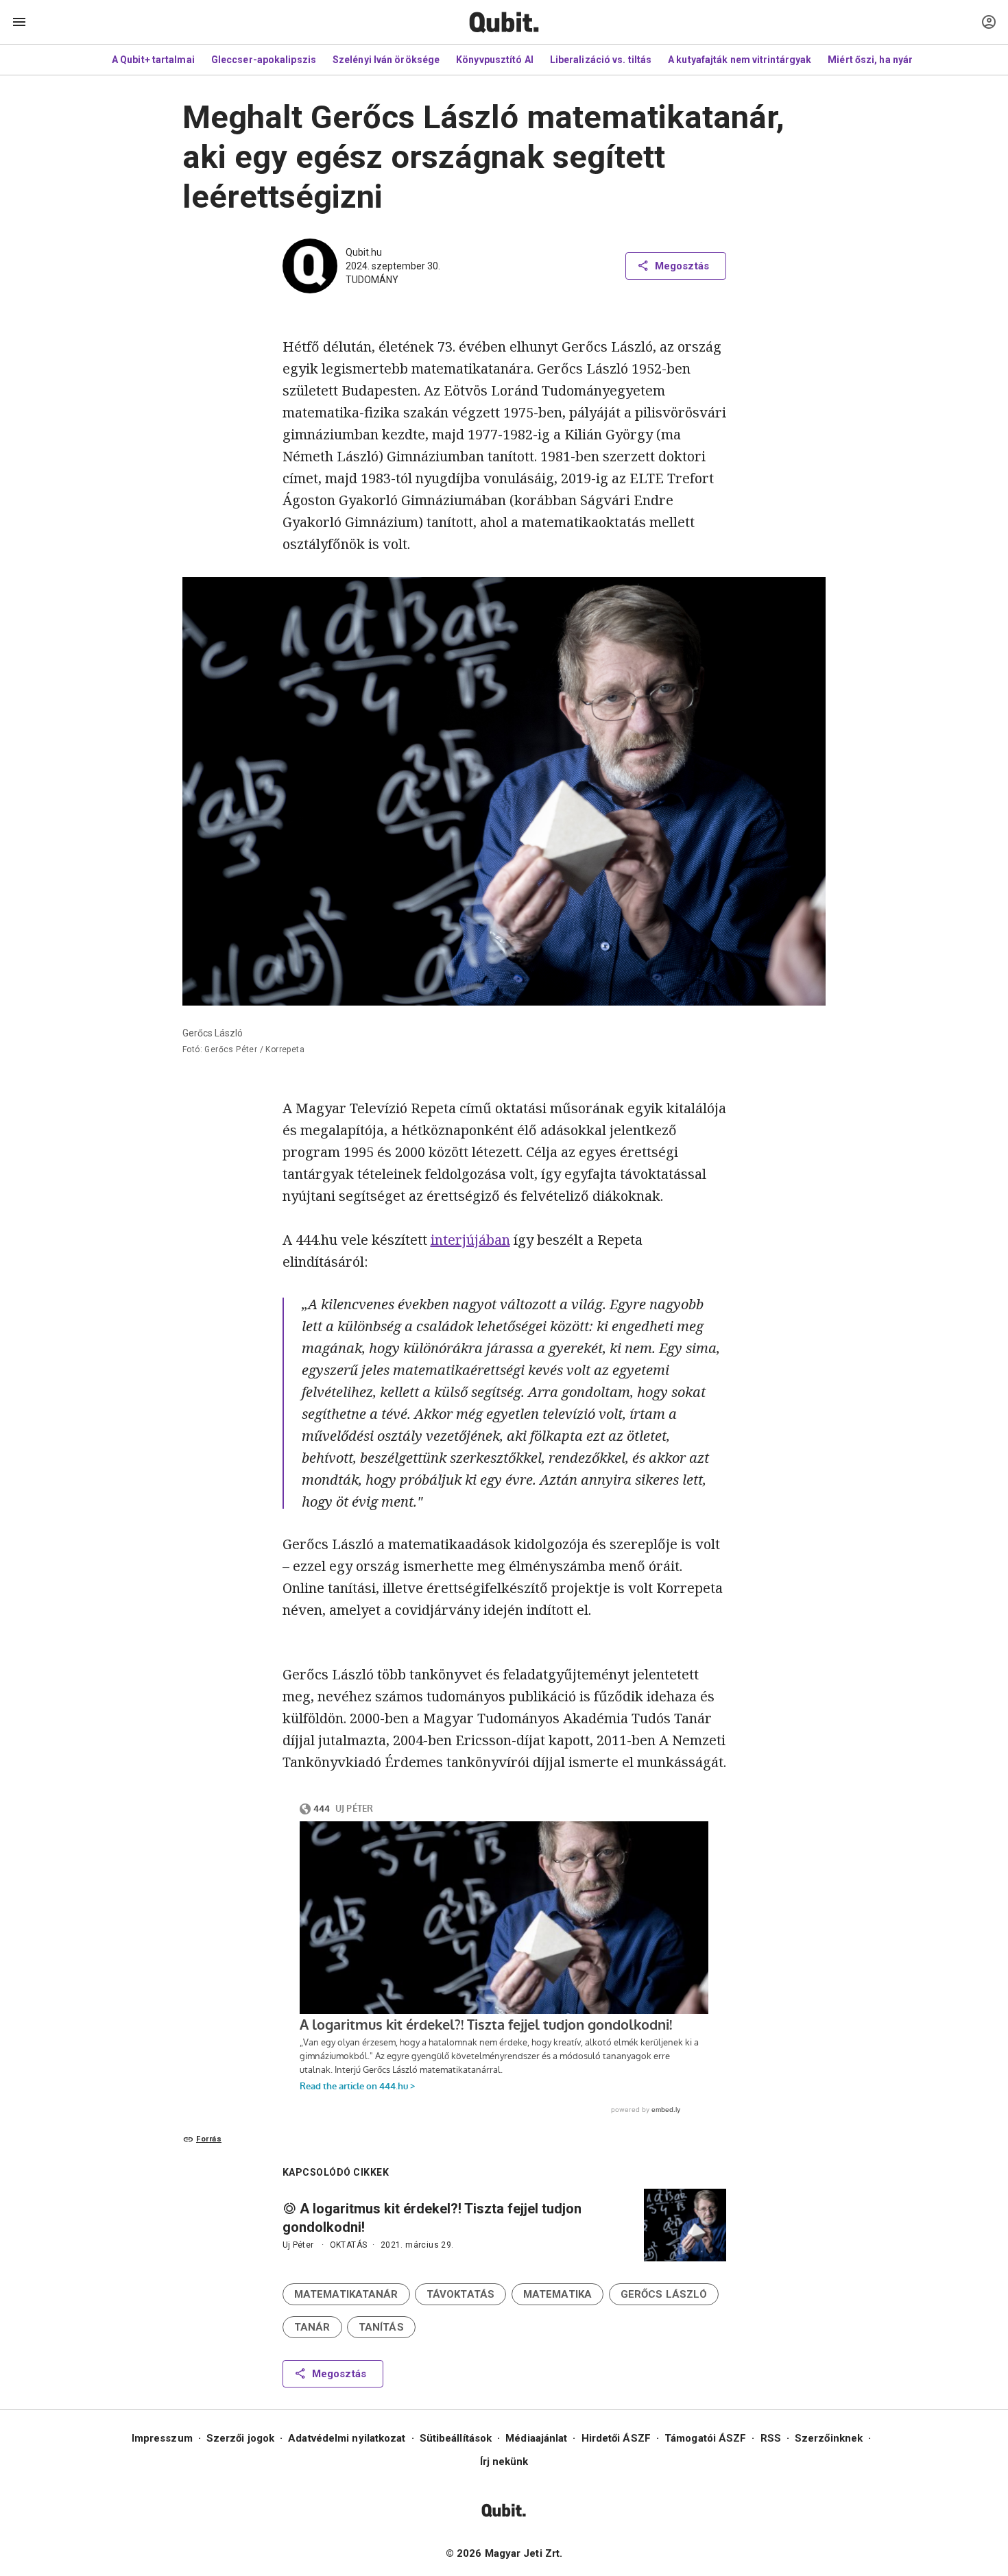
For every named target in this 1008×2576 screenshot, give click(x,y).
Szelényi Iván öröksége (386, 60)
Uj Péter (298, 2245)
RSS (771, 2438)
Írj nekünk (504, 2462)
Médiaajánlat (536, 2438)
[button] (346, 2294)
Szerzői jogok (240, 2438)
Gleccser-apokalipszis (264, 60)
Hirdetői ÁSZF (616, 2438)
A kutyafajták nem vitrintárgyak (740, 60)
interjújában (470, 1240)
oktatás (349, 2245)
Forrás (209, 2139)
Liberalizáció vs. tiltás (601, 60)
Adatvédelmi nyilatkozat (347, 2438)
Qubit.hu (364, 252)
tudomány (372, 280)
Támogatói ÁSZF (705, 2438)
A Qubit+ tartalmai (153, 60)
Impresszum (162, 2438)
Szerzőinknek (829, 2438)
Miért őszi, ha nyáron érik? (889, 60)
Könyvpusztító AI (495, 60)
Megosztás (682, 266)
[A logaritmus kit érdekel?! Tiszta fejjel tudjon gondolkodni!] (685, 2225)
